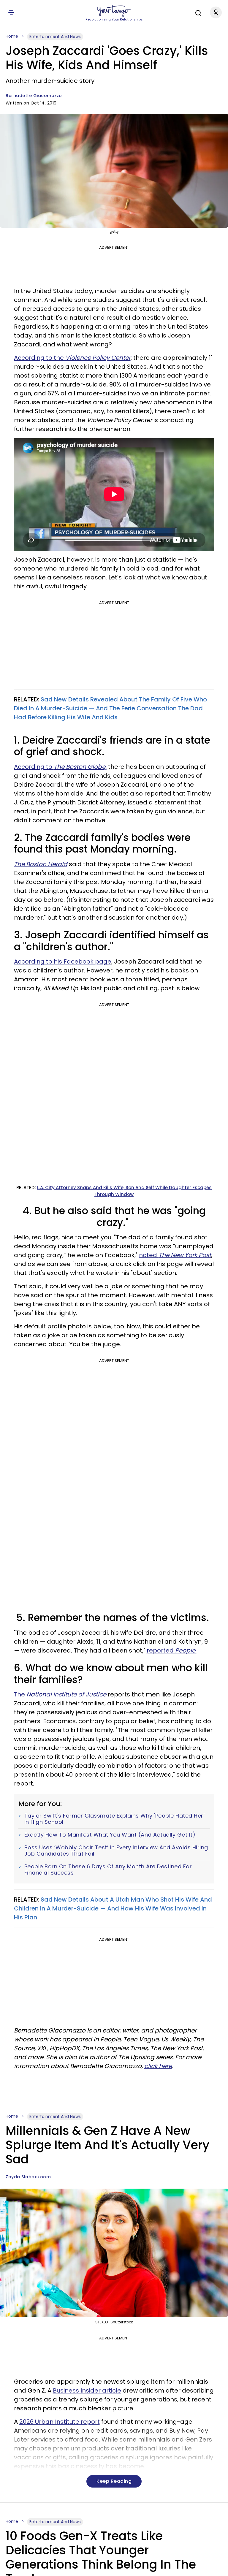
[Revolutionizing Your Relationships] (114, 11)
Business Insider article (87, 2390)
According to (34, 767)
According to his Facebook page (63, 961)
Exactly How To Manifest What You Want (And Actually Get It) (110, 1835)
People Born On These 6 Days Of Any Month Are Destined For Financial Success (108, 1870)
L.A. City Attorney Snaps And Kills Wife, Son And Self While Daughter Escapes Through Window (124, 1191)
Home (12, 36)
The (20, 1694)
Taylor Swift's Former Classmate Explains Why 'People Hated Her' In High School (114, 1819)
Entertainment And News (55, 37)
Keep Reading (114, 2481)
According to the (72, 358)
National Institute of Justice (66, 1694)
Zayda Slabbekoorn (28, 2177)
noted (175, 1255)
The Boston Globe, (80, 767)
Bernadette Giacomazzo (34, 96)
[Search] (197, 12)
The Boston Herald (41, 864)
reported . (172, 1650)
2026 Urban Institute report (60, 2422)
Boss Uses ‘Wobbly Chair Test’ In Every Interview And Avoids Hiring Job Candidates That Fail (116, 1851)
